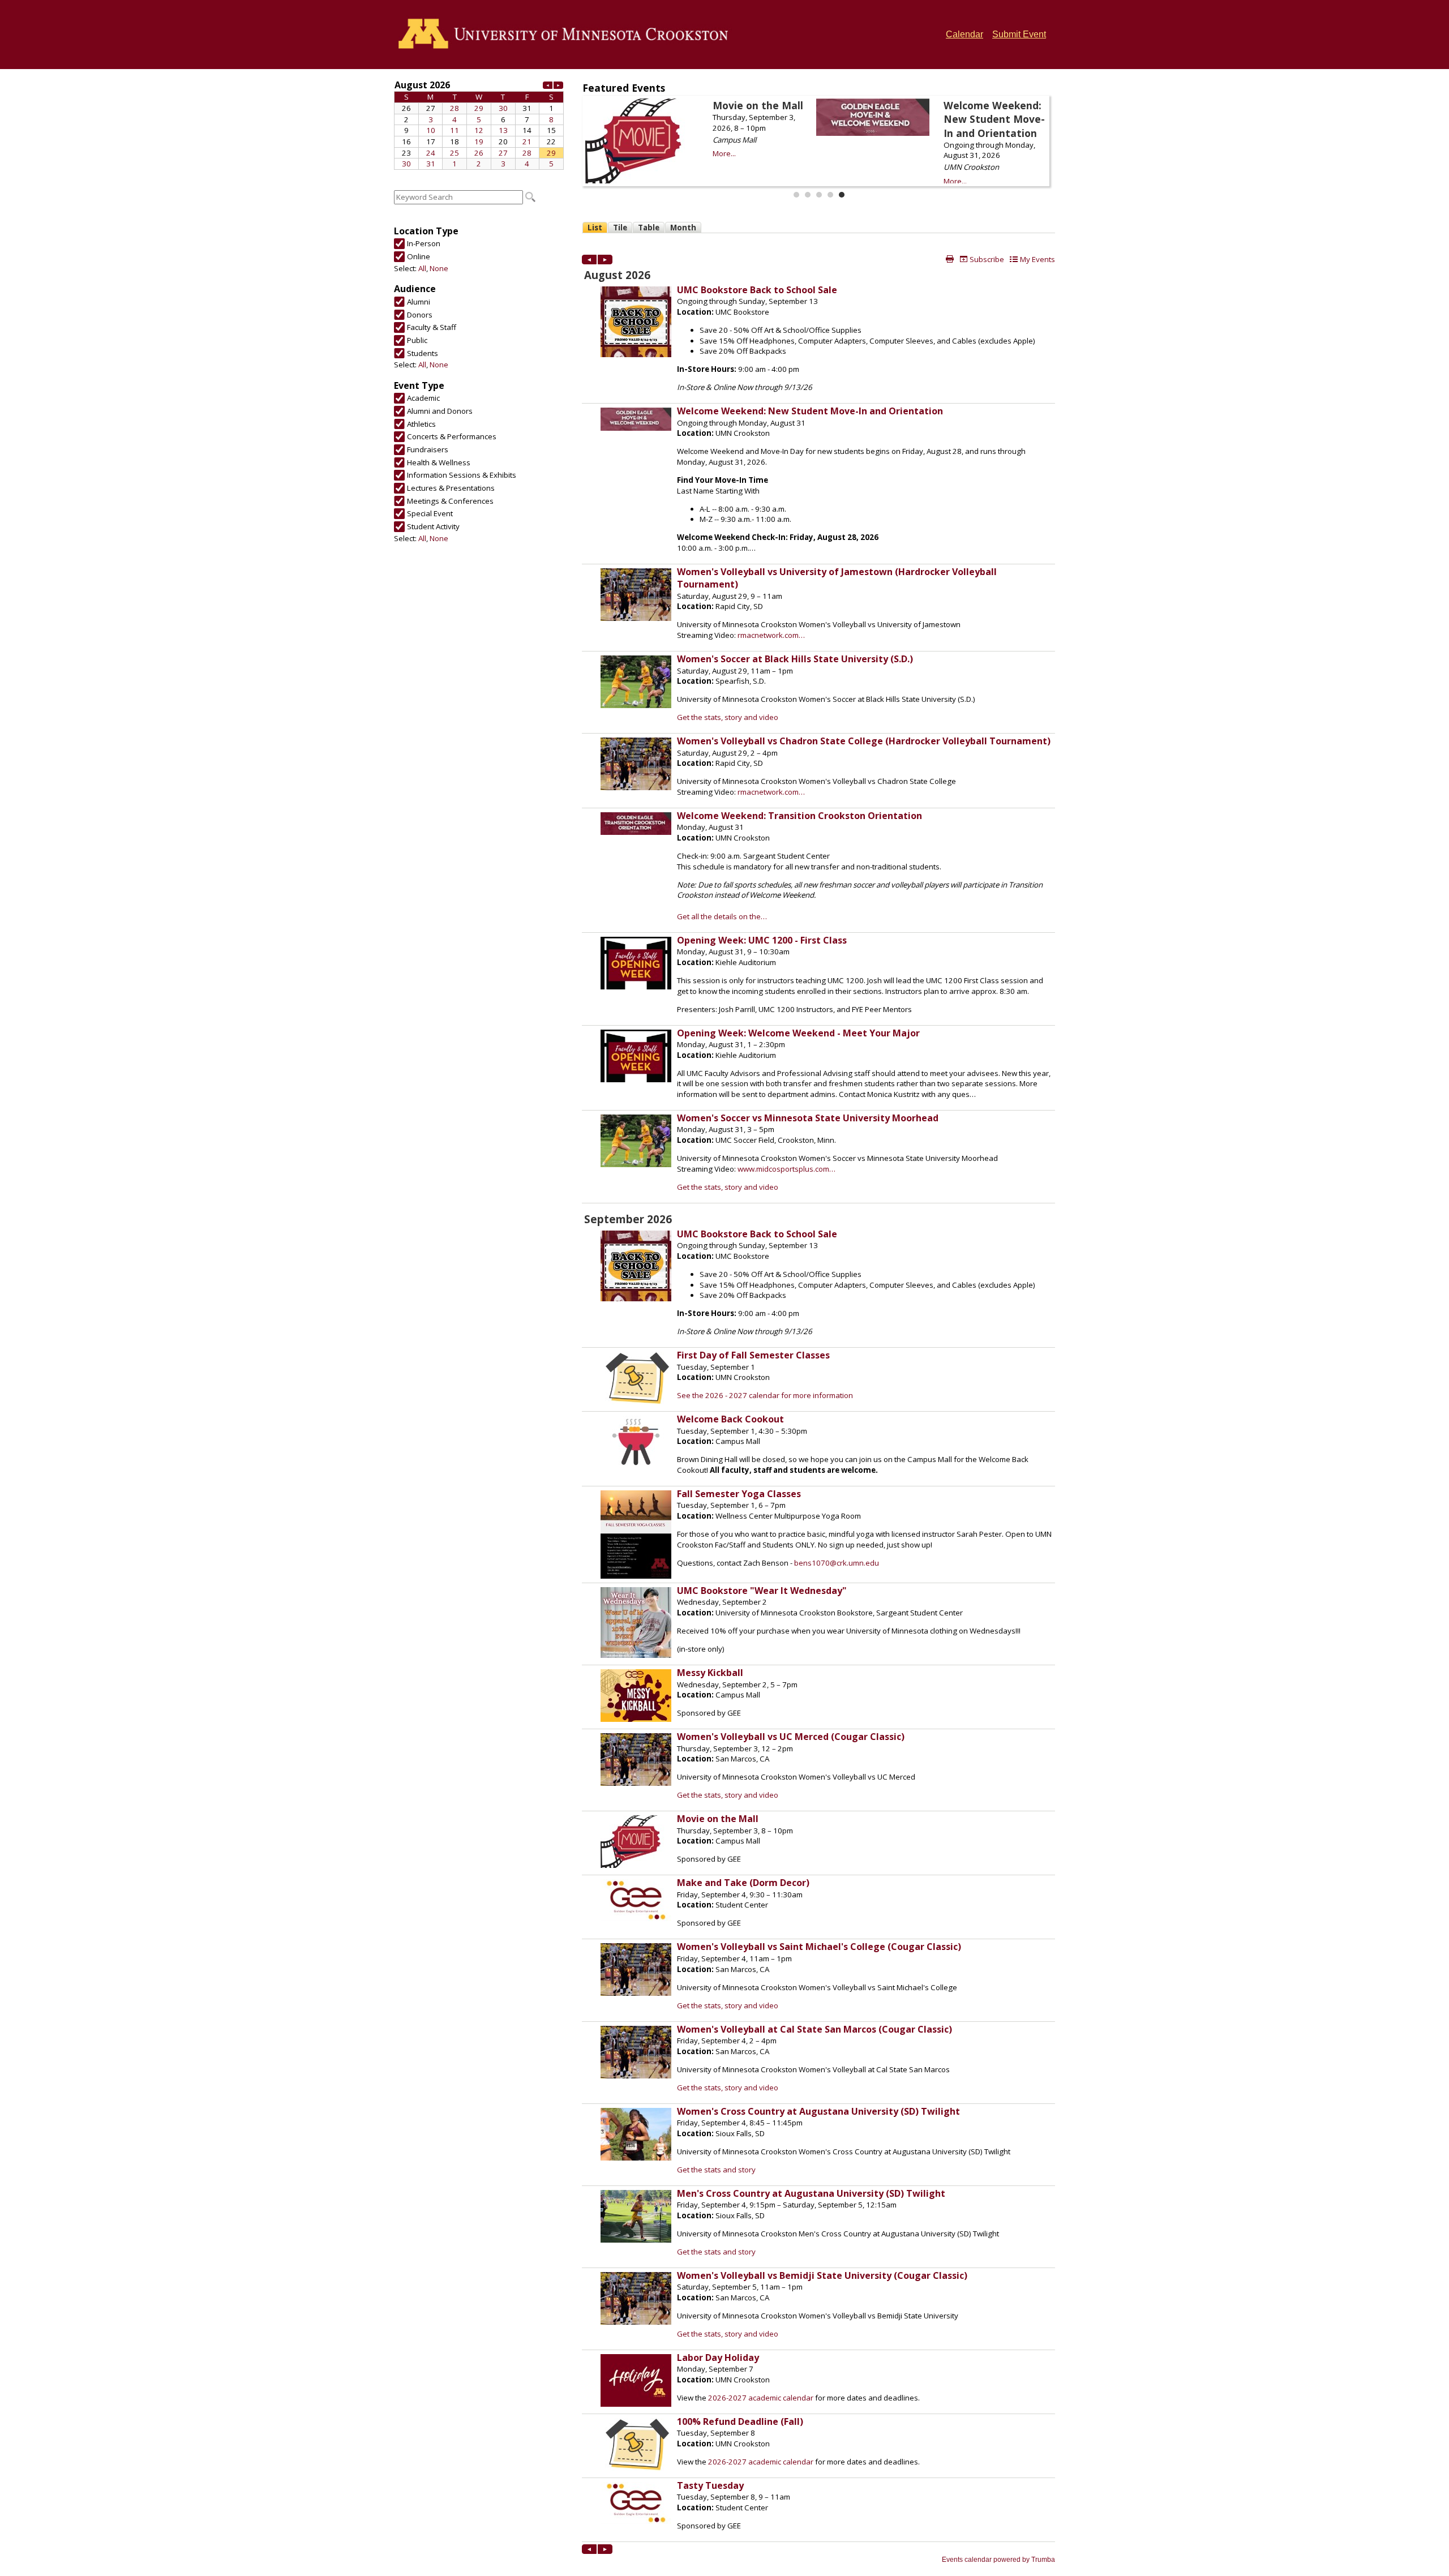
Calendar (964, 34)
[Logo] (567, 35)
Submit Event (1019, 34)
